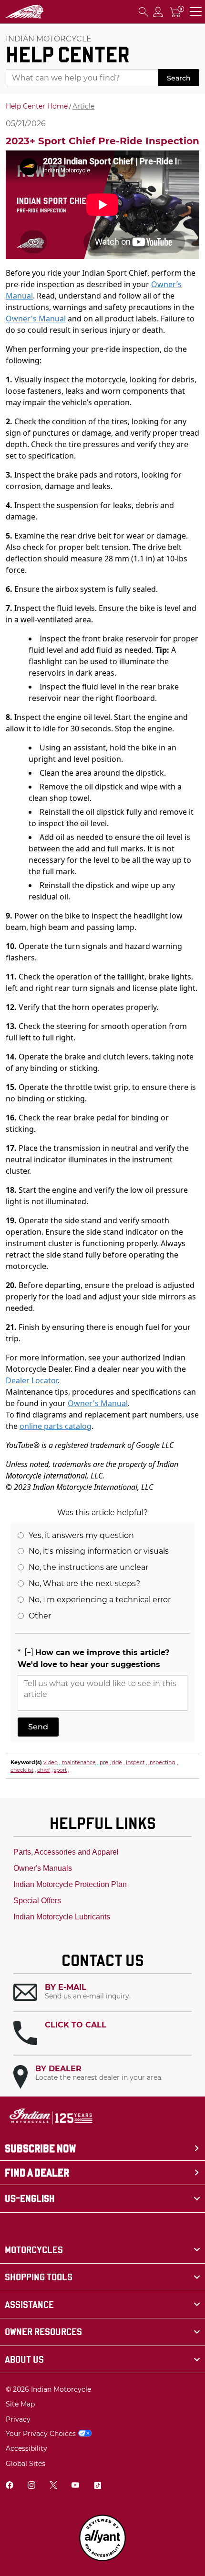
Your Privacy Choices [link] (41, 2434)
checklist (22, 1770)
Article (83, 106)
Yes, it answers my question (81, 1535)
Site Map (20, 2404)
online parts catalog (56, 1426)
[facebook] (10, 2486)
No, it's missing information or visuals (99, 1551)
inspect (135, 1762)
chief (44, 1770)
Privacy (18, 2419)
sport (60, 1770)
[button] (102, 1992)
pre (104, 1762)
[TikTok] (97, 2486)
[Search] (143, 12)
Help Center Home (37, 106)
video (51, 1762)
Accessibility (26, 2448)
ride (117, 1762)
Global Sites (26, 2464)
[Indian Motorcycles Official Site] (25, 12)
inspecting (162, 1762)
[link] (102, 2250)
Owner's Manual (36, 319)
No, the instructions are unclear (88, 1567)
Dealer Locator (32, 1380)
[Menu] (196, 12)
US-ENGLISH (30, 2198)
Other (40, 1616)
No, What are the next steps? (84, 1583)
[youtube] (75, 2486)
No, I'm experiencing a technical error (100, 1600)
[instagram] (31, 2486)
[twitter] (53, 2486)
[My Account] (158, 12)
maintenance (79, 1762)
